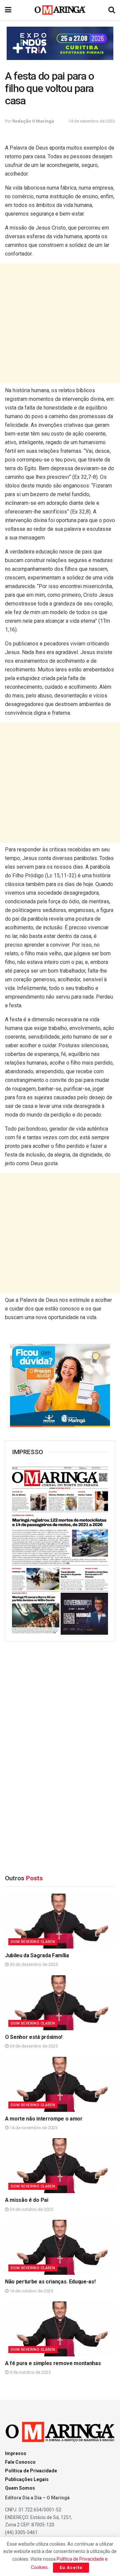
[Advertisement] (60, 324)
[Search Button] (112, 10)
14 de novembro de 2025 (33, 2128)
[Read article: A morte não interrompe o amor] (60, 2084)
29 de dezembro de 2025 (33, 2046)
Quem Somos (20, 2488)
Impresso (16, 2453)
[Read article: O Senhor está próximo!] (60, 2003)
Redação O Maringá (33, 121)
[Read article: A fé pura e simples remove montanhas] (60, 2329)
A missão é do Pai (27, 2200)
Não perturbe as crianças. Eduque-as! (50, 2282)
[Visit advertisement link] (60, 43)
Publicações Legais (27, 2479)
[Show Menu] (8, 10)
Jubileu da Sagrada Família (37, 1955)
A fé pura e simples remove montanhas (53, 2363)
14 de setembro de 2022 (92, 121)
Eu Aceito (71, 2568)
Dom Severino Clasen (33, 1942)
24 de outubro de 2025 (31, 2209)
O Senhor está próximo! (34, 2037)
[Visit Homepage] (60, 10)
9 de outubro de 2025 (30, 2372)
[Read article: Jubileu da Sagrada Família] (60, 1921)
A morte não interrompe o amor (44, 2119)
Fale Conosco (20, 2462)
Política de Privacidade (31, 2471)
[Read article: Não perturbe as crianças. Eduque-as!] (60, 2247)
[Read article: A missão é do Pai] (60, 2166)
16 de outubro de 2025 (31, 2291)
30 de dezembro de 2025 (33, 1964)
